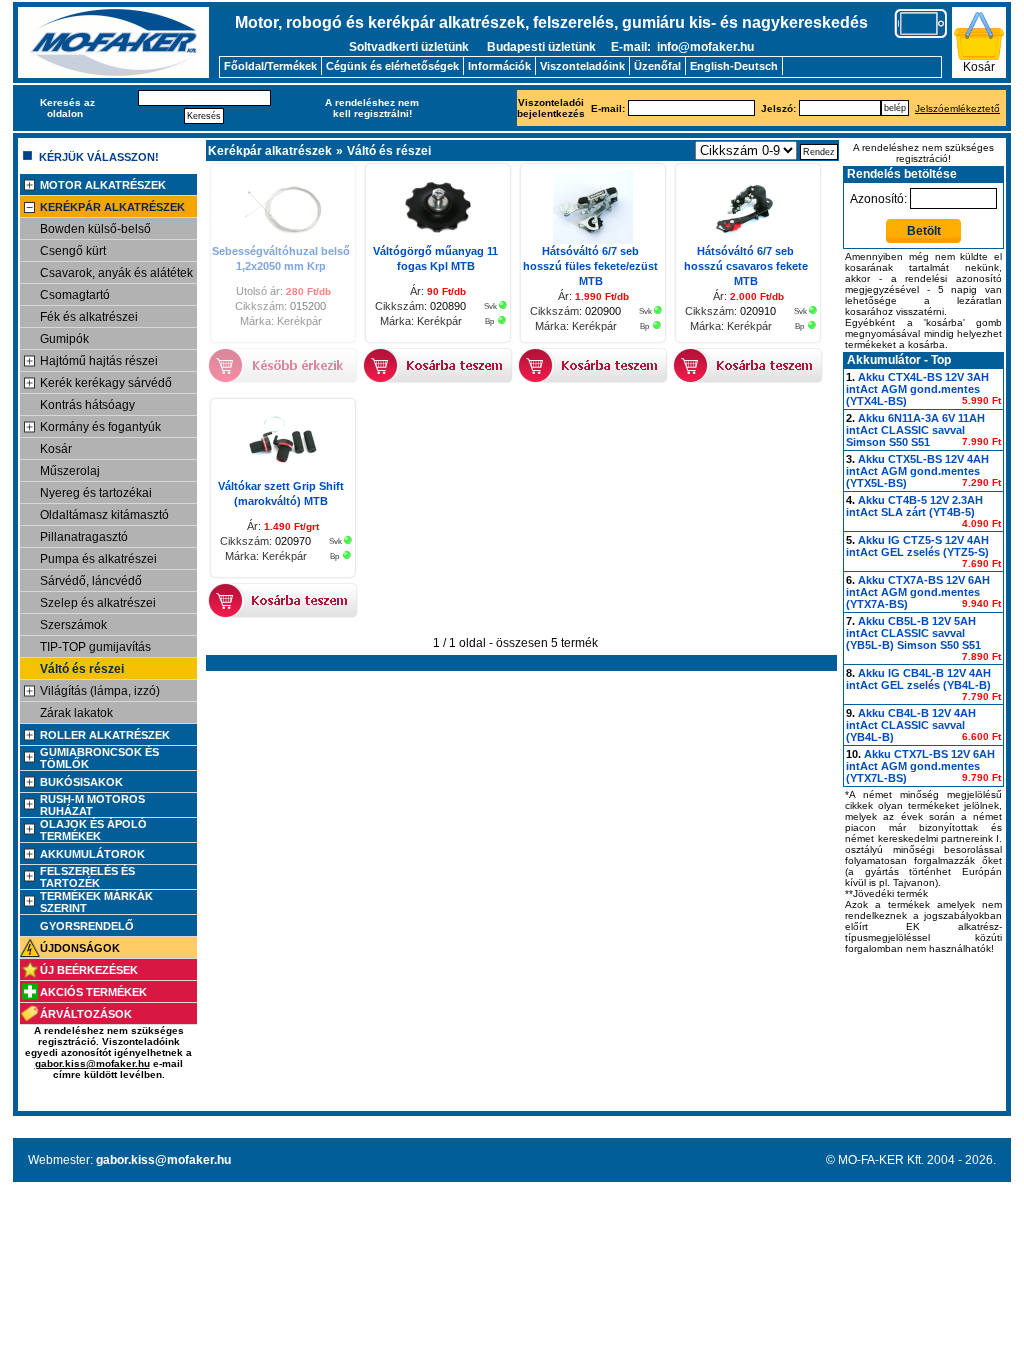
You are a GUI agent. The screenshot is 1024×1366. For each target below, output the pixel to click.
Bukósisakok (81, 782)
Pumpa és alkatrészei (98, 559)
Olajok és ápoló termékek (93, 830)
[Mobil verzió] (921, 35)
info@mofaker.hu (705, 47)
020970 (293, 541)
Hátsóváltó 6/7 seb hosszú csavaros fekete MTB (746, 266)
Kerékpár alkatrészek (112, 207)
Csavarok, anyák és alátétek (116, 273)
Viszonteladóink (582, 66)
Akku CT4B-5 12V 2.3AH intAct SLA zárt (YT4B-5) (914, 506)
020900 (603, 311)
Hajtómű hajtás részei (99, 361)
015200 (308, 306)
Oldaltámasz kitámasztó (104, 515)
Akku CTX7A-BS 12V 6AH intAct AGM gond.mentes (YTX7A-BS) (918, 592)
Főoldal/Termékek (270, 66)
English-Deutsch (734, 66)
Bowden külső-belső (95, 229)
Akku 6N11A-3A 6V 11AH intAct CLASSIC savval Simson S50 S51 (915, 430)
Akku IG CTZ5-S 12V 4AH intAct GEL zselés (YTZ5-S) (917, 546)
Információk (499, 66)
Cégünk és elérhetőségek (392, 66)
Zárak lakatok (76, 713)
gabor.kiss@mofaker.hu (92, 1063)
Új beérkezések (89, 970)
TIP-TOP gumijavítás (95, 647)
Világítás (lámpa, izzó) (100, 691)
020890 (448, 306)
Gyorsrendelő (87, 926)
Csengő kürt (73, 251)
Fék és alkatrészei (89, 317)
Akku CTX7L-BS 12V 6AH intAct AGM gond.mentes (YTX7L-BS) (920, 766)
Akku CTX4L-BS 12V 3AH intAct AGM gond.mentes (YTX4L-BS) (917, 389)
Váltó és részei (82, 669)
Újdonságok (80, 948)
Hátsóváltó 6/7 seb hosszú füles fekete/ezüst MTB (590, 266)
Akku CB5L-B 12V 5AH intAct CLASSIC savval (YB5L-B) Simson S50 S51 (913, 633)
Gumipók (64, 339)
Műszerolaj (70, 471)
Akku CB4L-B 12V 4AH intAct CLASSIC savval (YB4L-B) (911, 725)
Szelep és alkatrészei (98, 603)
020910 (758, 311)
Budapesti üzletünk (541, 47)
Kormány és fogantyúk (100, 427)
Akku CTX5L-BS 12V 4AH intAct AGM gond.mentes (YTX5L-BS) (917, 471)
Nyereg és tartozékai (96, 493)
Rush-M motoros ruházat (92, 805)
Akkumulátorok (92, 854)
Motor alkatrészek (103, 185)
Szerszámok (73, 625)
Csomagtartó (75, 295)
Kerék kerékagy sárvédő (106, 383)
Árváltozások (86, 1014)
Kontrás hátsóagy (87, 405)
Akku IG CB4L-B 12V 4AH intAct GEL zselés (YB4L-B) (918, 679)
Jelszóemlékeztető (957, 108)
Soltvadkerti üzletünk (409, 47)
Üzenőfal (657, 66)
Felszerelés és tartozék (87, 877)
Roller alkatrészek (105, 735)
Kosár (979, 67)
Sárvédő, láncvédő (91, 581)
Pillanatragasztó (84, 537)
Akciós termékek (93, 992)
